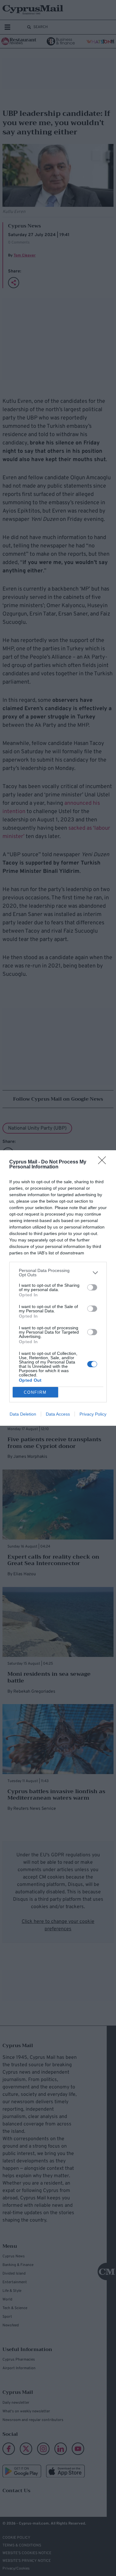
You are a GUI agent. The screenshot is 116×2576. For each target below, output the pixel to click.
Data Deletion (23, 1414)
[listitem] (58, 1273)
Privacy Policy (93, 1414)
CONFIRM (35, 1392)
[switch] (92, 1287)
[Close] (104, 1162)
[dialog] (58, 1288)
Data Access (58, 1414)
